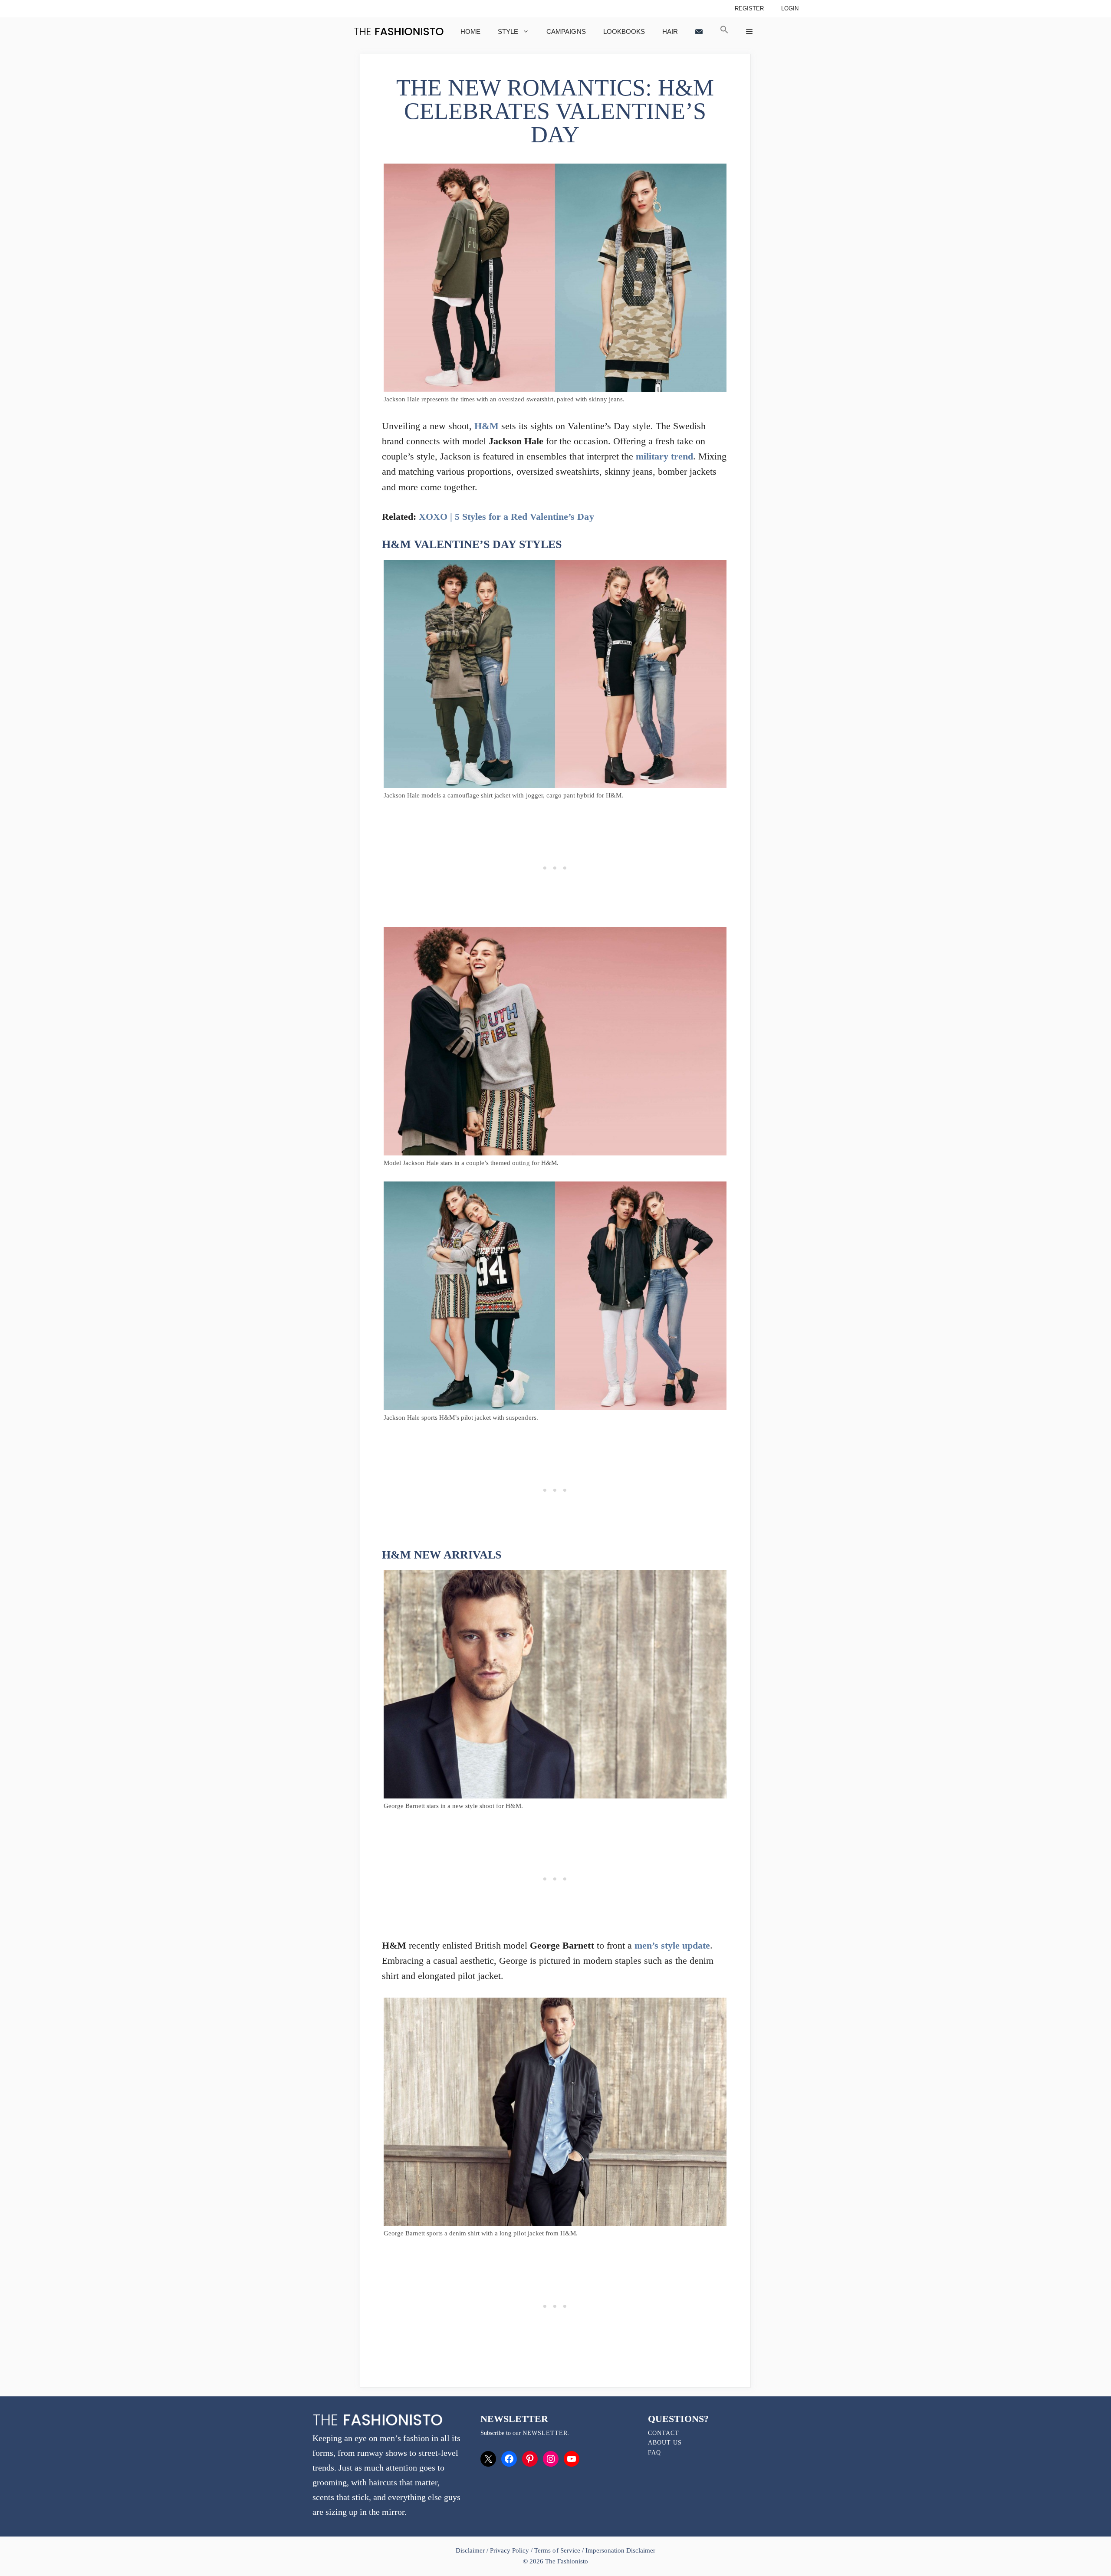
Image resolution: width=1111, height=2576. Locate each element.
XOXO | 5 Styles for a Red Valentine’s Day (506, 517)
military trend (664, 456)
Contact (664, 2433)
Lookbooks (624, 31)
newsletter (545, 2433)
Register (749, 8)
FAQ (654, 2453)
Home (470, 31)
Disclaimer (471, 2550)
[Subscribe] (699, 31)
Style (508, 31)
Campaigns (566, 31)
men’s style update (672, 1945)
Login (790, 8)
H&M (486, 426)
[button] (724, 31)
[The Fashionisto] (399, 31)
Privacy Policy (509, 2550)
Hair (670, 31)
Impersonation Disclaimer (620, 2550)
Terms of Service (557, 2550)
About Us (665, 2443)
